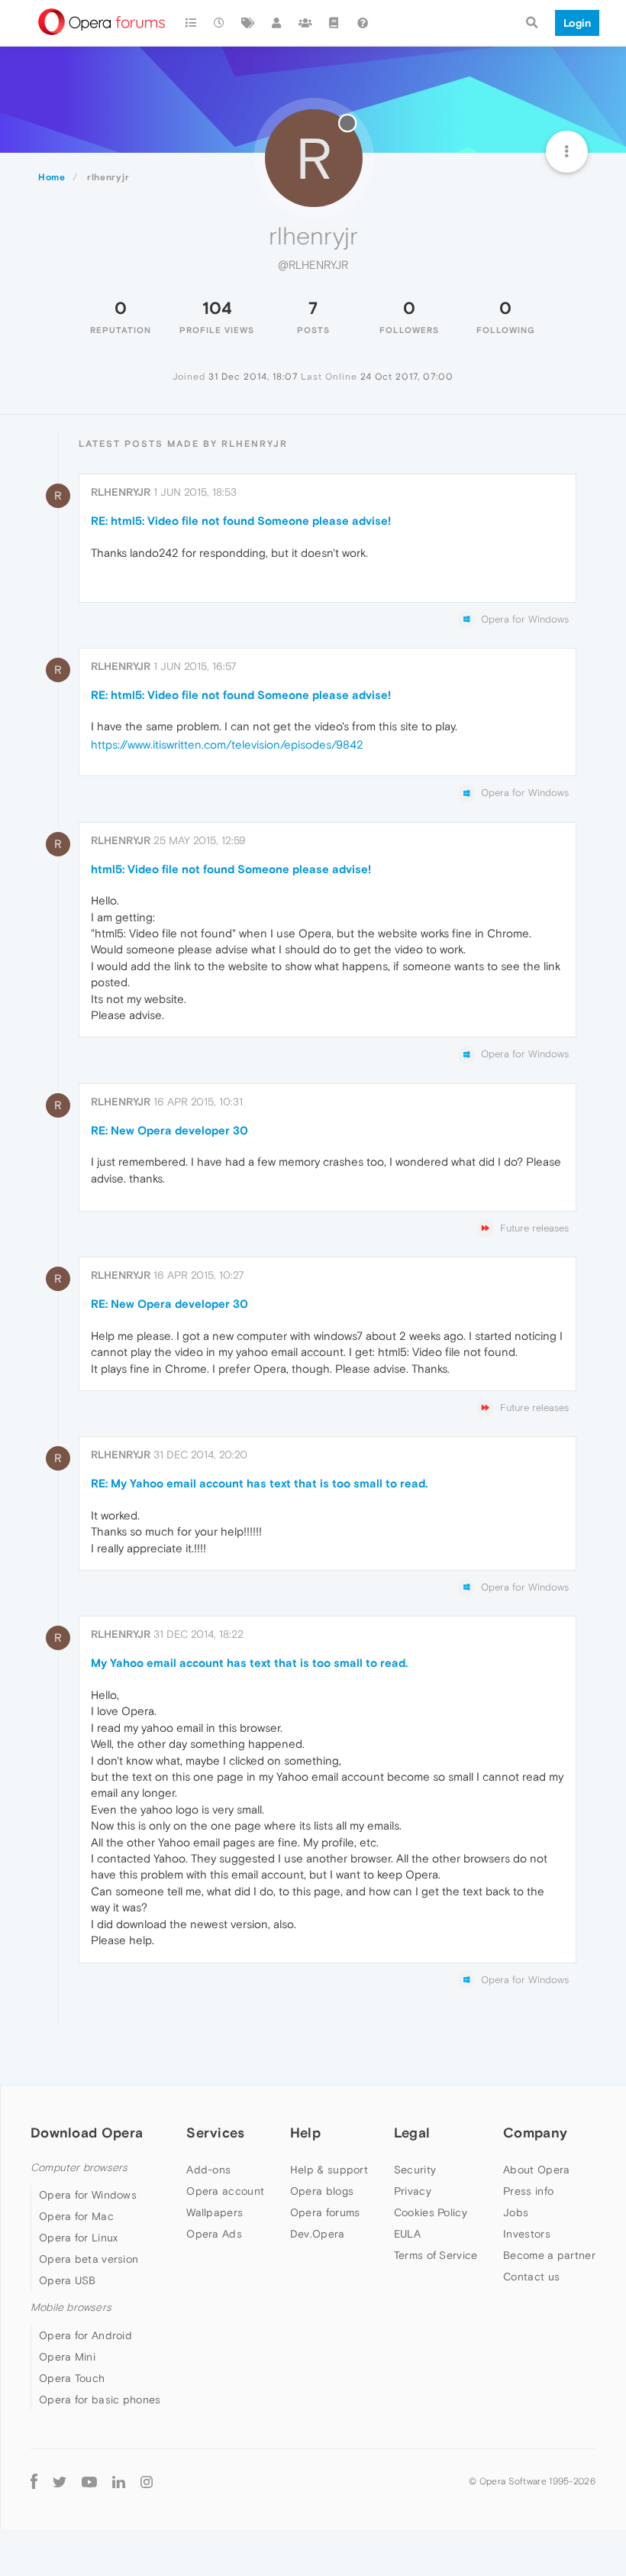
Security (415, 2170)
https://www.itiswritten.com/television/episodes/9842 (227, 744)
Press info (528, 2191)
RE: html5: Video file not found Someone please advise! (241, 521)
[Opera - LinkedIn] (119, 2482)
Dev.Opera (318, 2234)
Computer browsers (79, 2168)
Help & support (329, 2170)
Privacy (413, 2191)
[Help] (363, 23)
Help (305, 2133)
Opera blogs (322, 2191)
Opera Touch (72, 2378)
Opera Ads (214, 2234)
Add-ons (208, 2170)
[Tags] (248, 23)
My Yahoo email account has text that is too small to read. (249, 1663)
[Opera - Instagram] (147, 2482)
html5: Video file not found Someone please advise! (231, 869)
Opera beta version (89, 2259)
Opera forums (325, 2212)
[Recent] (220, 23)
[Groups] (305, 23)
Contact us (531, 2277)
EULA (407, 2234)
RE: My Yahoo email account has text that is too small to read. (259, 1483)
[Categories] (191, 23)
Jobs (516, 2212)
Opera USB (68, 2280)
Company (535, 2133)
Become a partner (549, 2255)
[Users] (277, 23)
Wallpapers (215, 2212)
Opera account (225, 2191)
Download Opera (87, 2133)
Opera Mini (67, 2357)
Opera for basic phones (100, 2400)
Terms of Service (436, 2255)
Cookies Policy (431, 2212)
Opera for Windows (88, 2195)
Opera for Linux (79, 2238)
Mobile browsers (71, 2307)
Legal (412, 2133)
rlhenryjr (121, 492)
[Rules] (334, 23)
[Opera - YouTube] (89, 2482)
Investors (527, 2234)
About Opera (536, 2170)
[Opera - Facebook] (34, 2482)
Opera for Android (86, 2335)
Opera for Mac (76, 2216)
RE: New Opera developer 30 (169, 1130)
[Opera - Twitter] (60, 2482)
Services (215, 2133)
